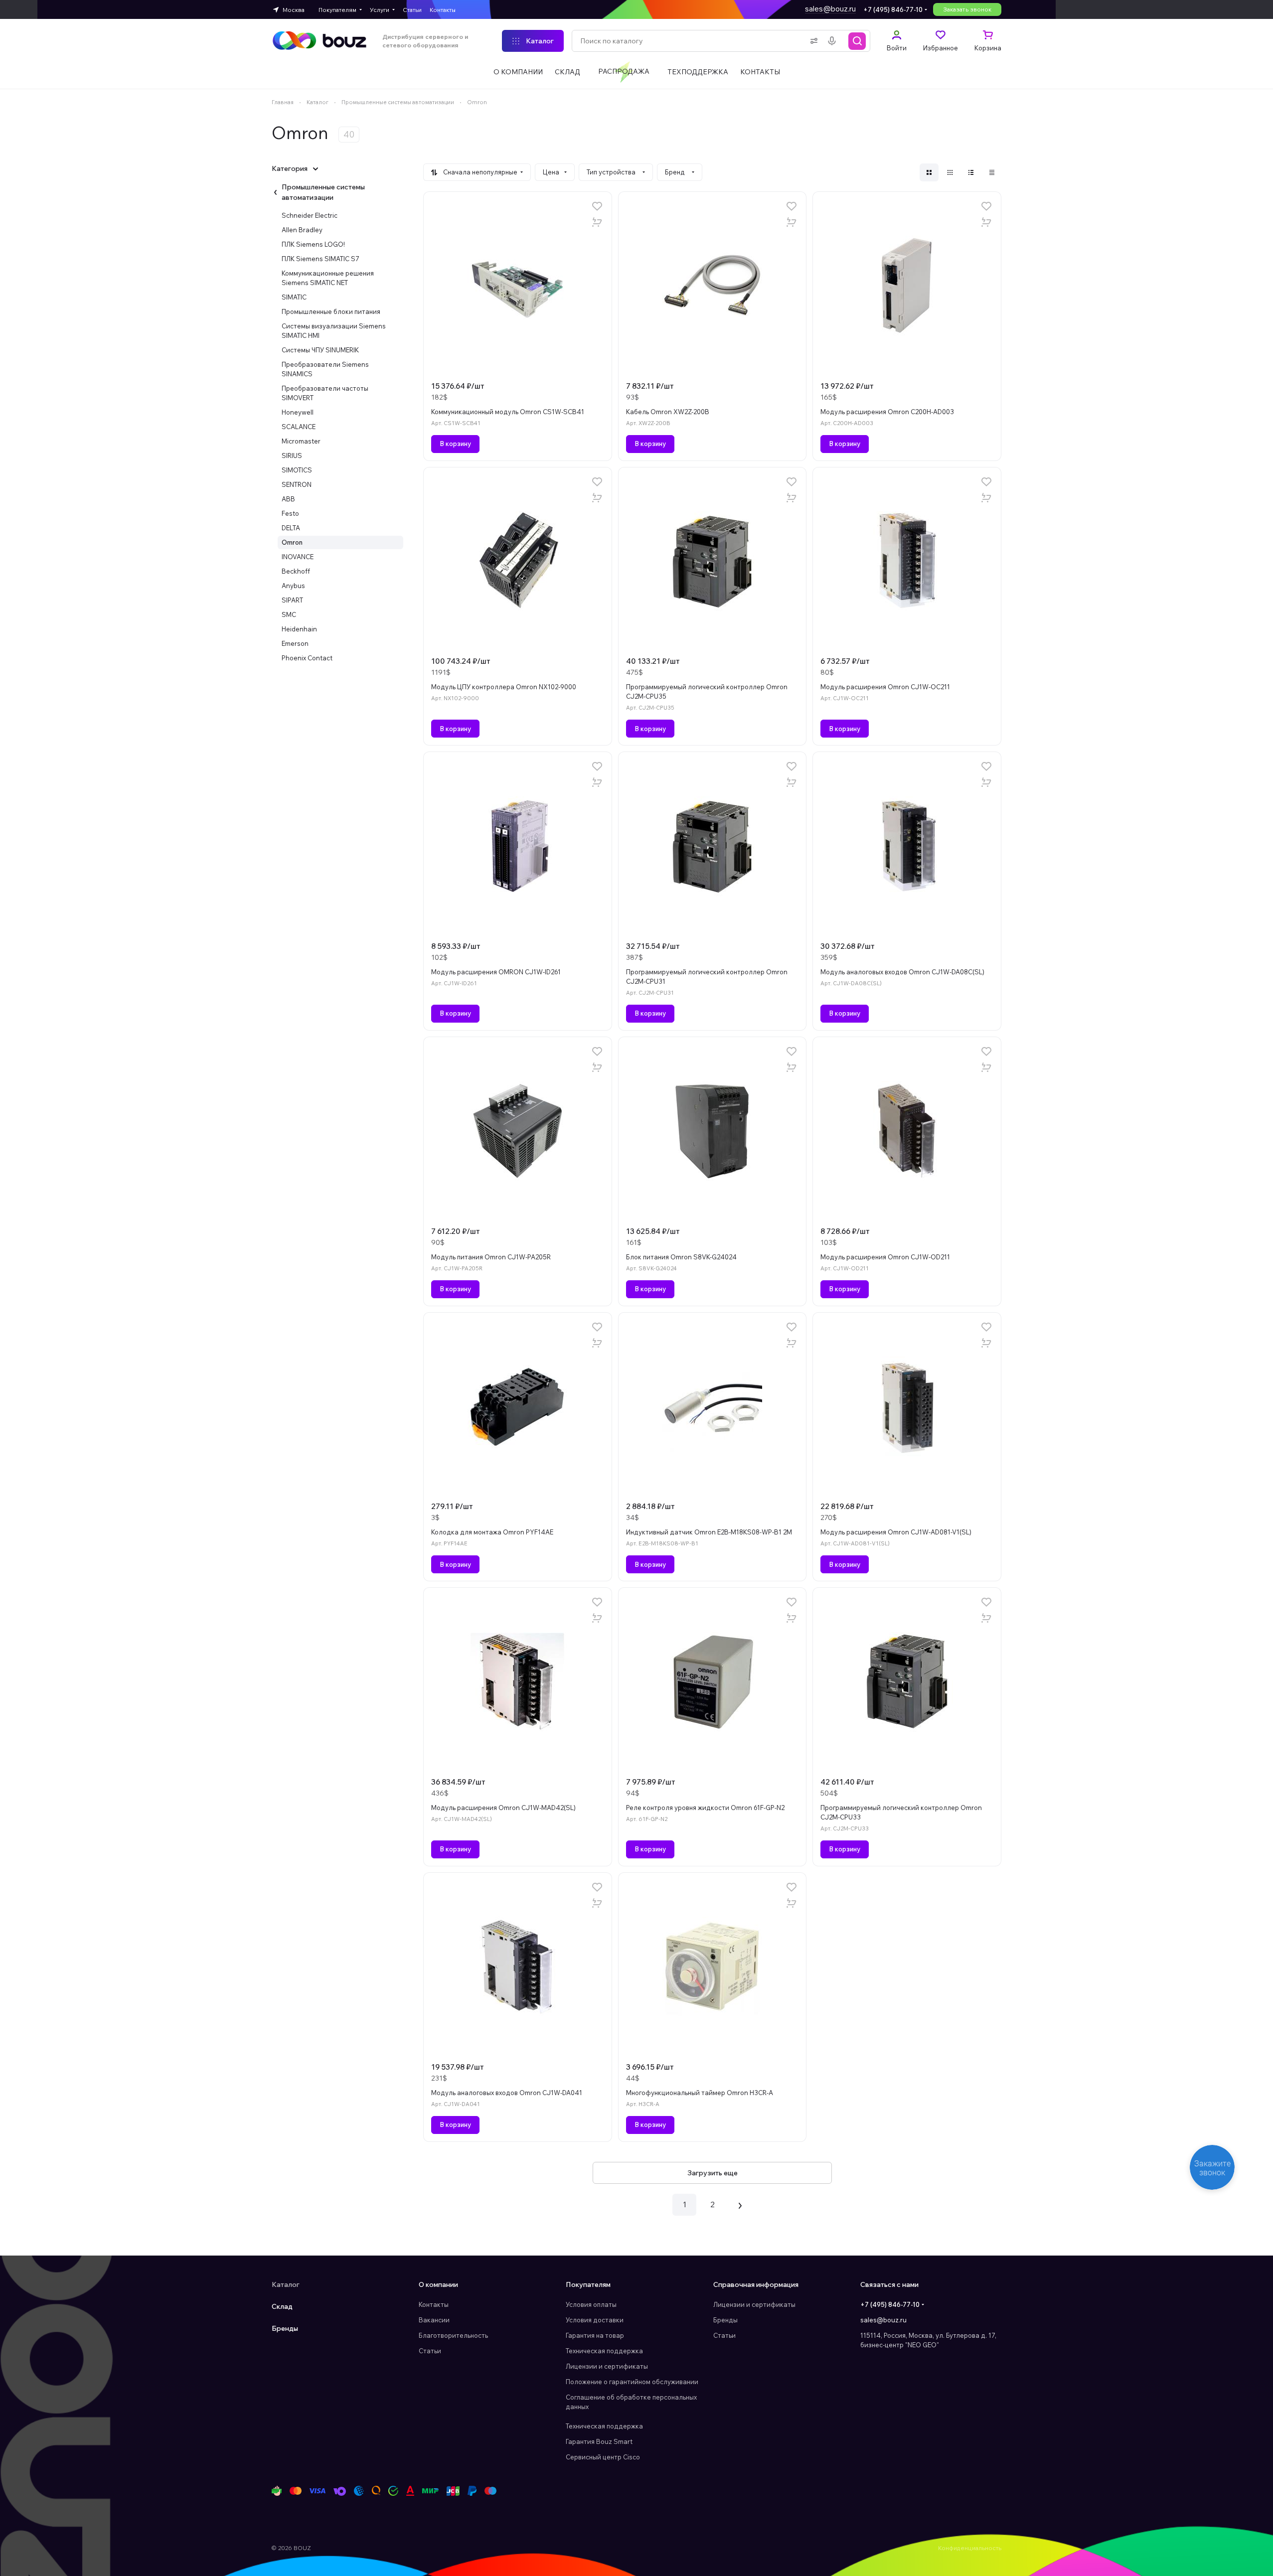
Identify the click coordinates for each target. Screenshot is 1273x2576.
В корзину (455, 444)
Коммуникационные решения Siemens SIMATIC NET (328, 278)
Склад (282, 2306)
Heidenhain (299, 629)
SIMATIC (294, 297)
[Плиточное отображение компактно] (950, 172)
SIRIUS (292, 455)
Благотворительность (453, 2335)
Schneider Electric (310, 215)
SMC (289, 614)
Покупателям (588, 2284)
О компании (438, 2284)
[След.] (740, 2205)
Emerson (295, 643)
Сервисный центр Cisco (603, 2457)
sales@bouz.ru (830, 9)
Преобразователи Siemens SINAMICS (325, 369)
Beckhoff (296, 571)
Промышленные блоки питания (331, 311)
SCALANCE (299, 427)
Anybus (293, 586)
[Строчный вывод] (971, 172)
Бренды (285, 2328)
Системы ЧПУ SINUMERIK (320, 350)
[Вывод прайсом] (992, 172)
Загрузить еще (713, 2173)
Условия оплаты (591, 2304)
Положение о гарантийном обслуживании (632, 2382)
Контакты (434, 2304)
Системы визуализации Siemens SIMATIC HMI (334, 331)
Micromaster (301, 441)
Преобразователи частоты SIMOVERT (325, 393)
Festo (290, 513)
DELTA (291, 528)
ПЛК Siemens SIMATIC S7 (320, 259)
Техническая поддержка (604, 2351)
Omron (292, 542)
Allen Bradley (302, 230)
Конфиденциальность (970, 2548)
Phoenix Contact (307, 658)
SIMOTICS (297, 470)
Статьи (430, 2351)
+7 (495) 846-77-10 (893, 9)
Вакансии (434, 2320)
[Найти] (857, 41)
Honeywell (298, 412)
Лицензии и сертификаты (607, 2366)
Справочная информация (756, 2284)
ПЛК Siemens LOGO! (313, 244)
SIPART (292, 600)
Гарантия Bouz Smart (599, 2441)
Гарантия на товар (595, 2335)
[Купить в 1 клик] (597, 222)
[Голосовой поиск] (834, 41)
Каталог (286, 2284)
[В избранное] (597, 206)
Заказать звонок (967, 9)
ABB (288, 499)
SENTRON (297, 484)
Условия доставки (595, 2320)
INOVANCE (298, 557)
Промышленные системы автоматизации (323, 192)
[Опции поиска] (812, 41)
